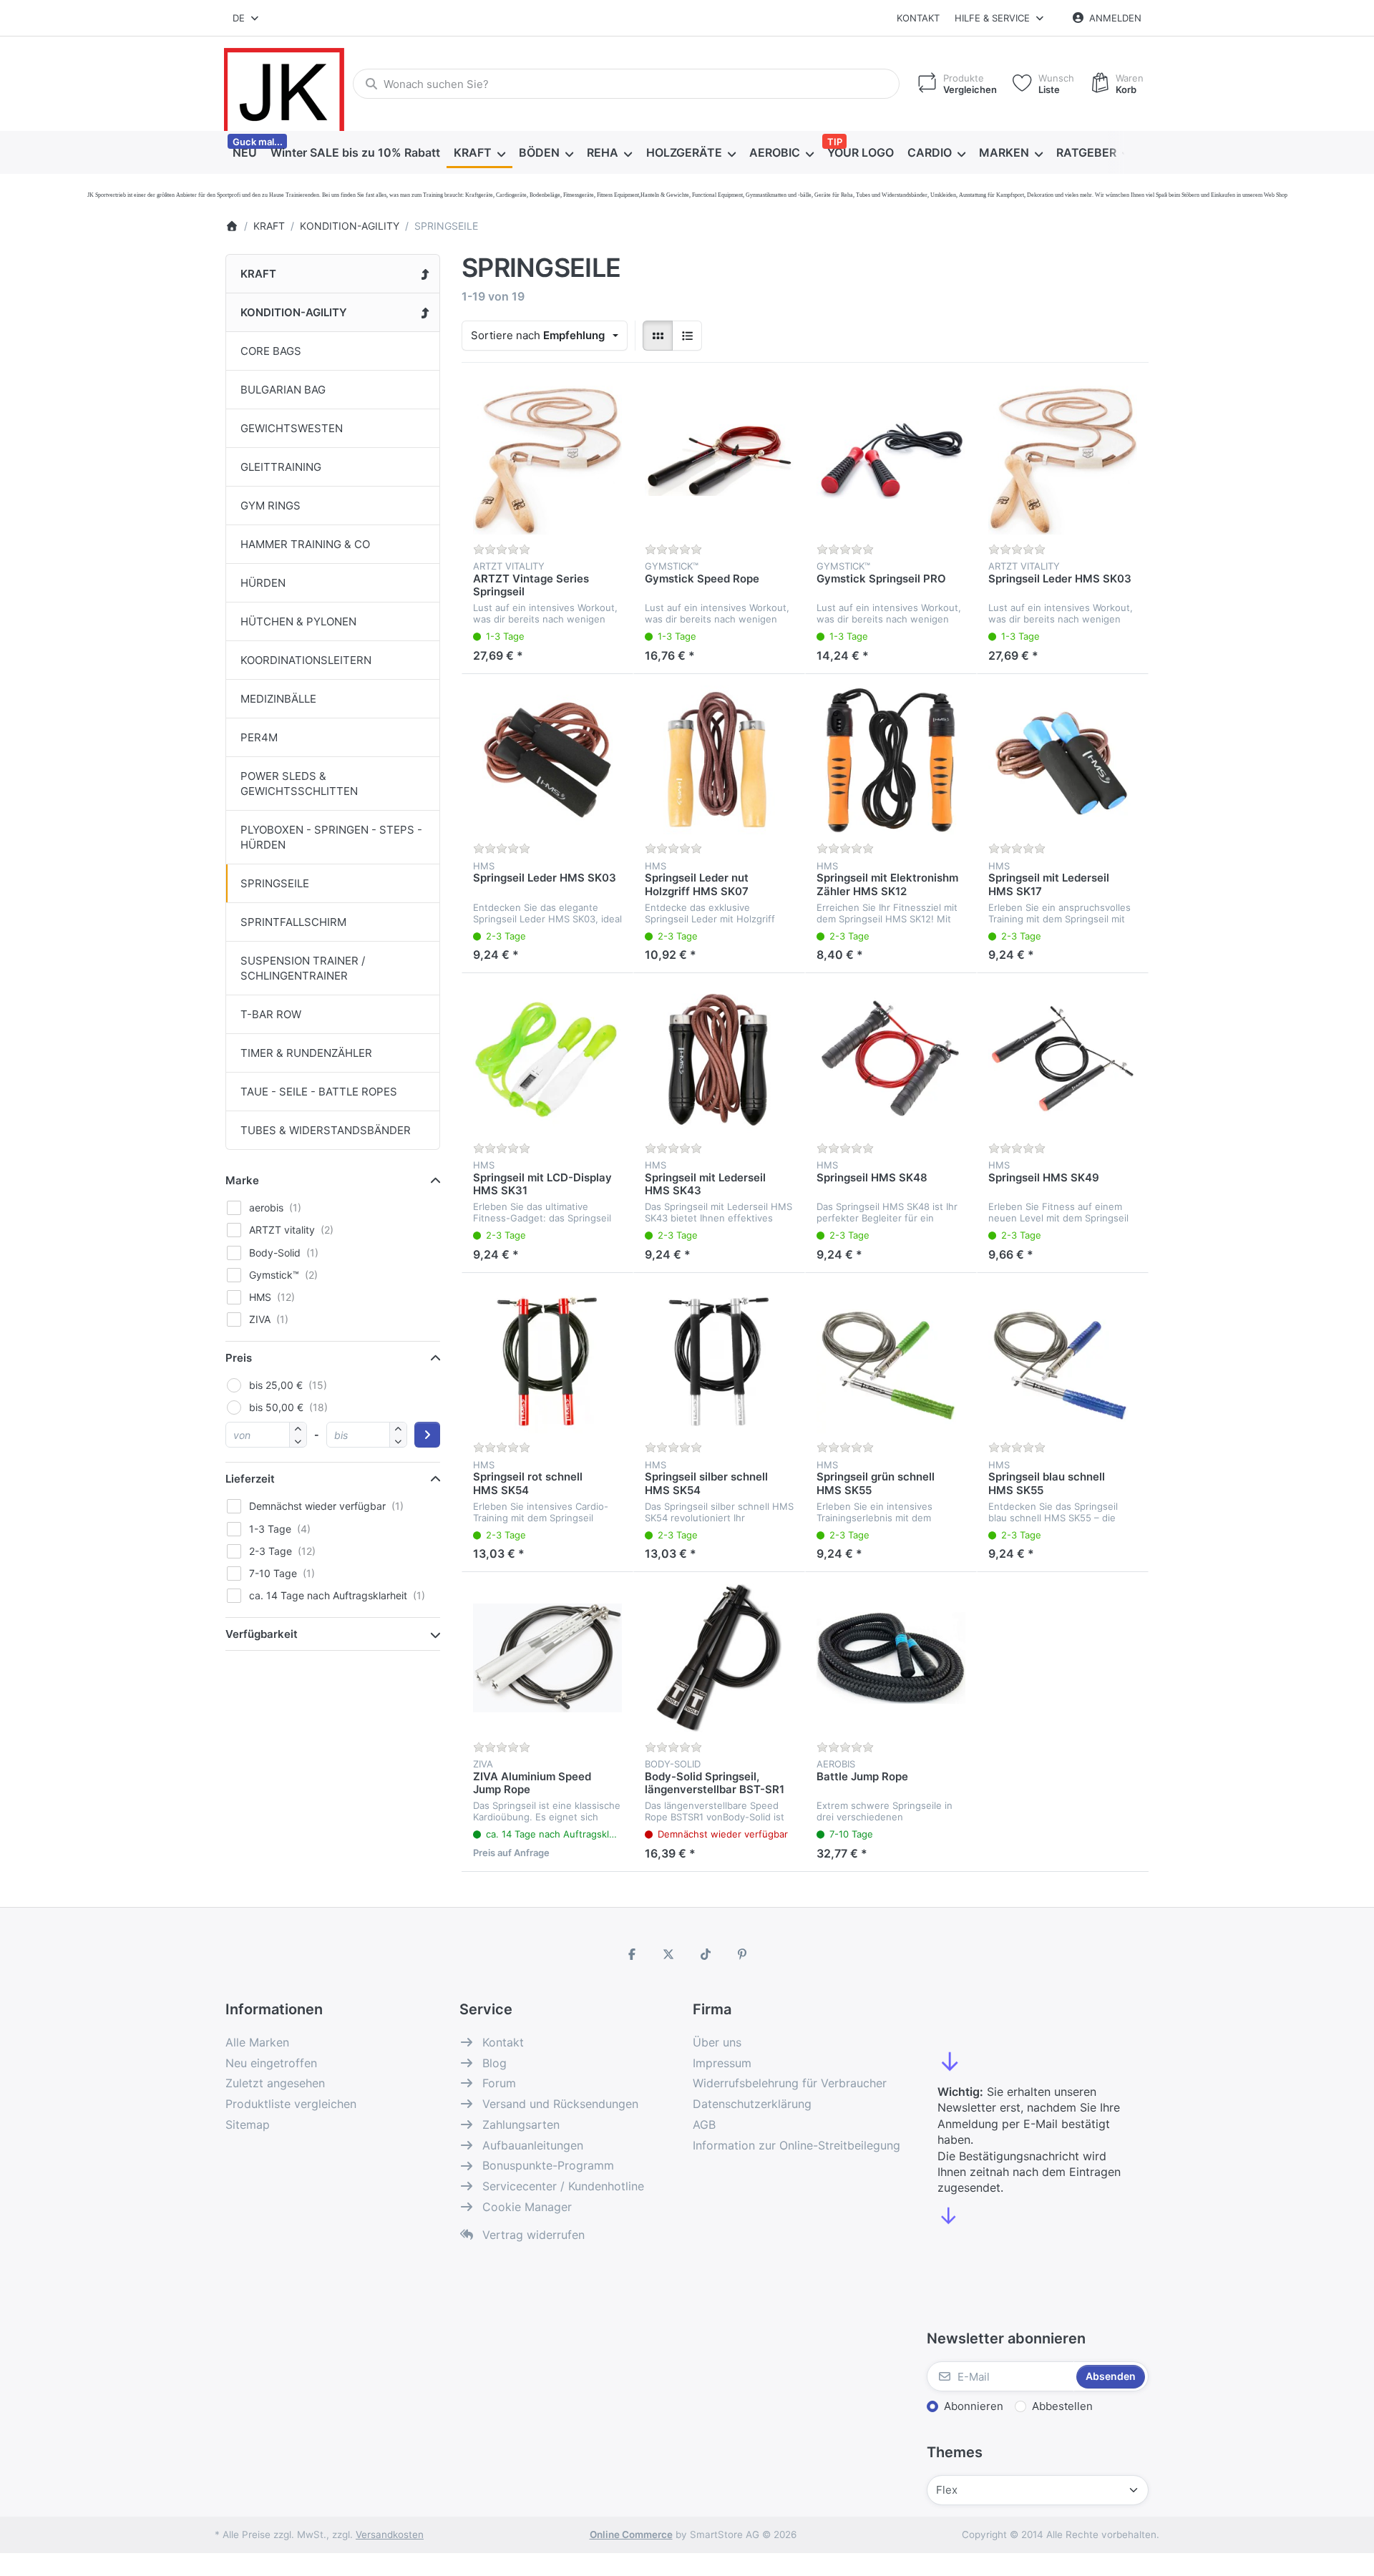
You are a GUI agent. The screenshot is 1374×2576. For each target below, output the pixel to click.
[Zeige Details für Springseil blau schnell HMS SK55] (1063, 1359)
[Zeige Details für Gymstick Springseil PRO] (891, 460)
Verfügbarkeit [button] (262, 1634)
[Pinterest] (743, 1954)
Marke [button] (242, 1180)
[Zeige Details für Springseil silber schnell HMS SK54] (719, 1359)
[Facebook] (632, 1954)
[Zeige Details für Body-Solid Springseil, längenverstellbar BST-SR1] (719, 1658)
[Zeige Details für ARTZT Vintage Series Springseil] (547, 460)
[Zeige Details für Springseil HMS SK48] (891, 1059)
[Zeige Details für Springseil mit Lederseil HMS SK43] (719, 1059)
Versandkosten (390, 2534)
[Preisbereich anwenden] (427, 1435)
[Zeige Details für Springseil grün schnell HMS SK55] (891, 1359)
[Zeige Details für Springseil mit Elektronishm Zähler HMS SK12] (891, 760)
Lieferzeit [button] (250, 1479)
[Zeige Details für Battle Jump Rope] (891, 1658)
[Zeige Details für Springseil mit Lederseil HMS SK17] (1063, 760)
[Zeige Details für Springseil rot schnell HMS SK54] (547, 1359)
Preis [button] (239, 1358)
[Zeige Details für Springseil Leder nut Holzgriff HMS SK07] (719, 760)
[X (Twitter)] (668, 1954)
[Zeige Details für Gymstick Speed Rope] (719, 460)
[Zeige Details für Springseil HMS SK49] (1063, 1059)
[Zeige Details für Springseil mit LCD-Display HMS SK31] (547, 1059)
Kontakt (918, 18)
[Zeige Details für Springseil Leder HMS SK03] (1063, 460)
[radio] (658, 336)
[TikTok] (706, 1954)
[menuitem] (244, 153)
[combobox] (247, 18)
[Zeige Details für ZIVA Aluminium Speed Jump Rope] (547, 1658)
